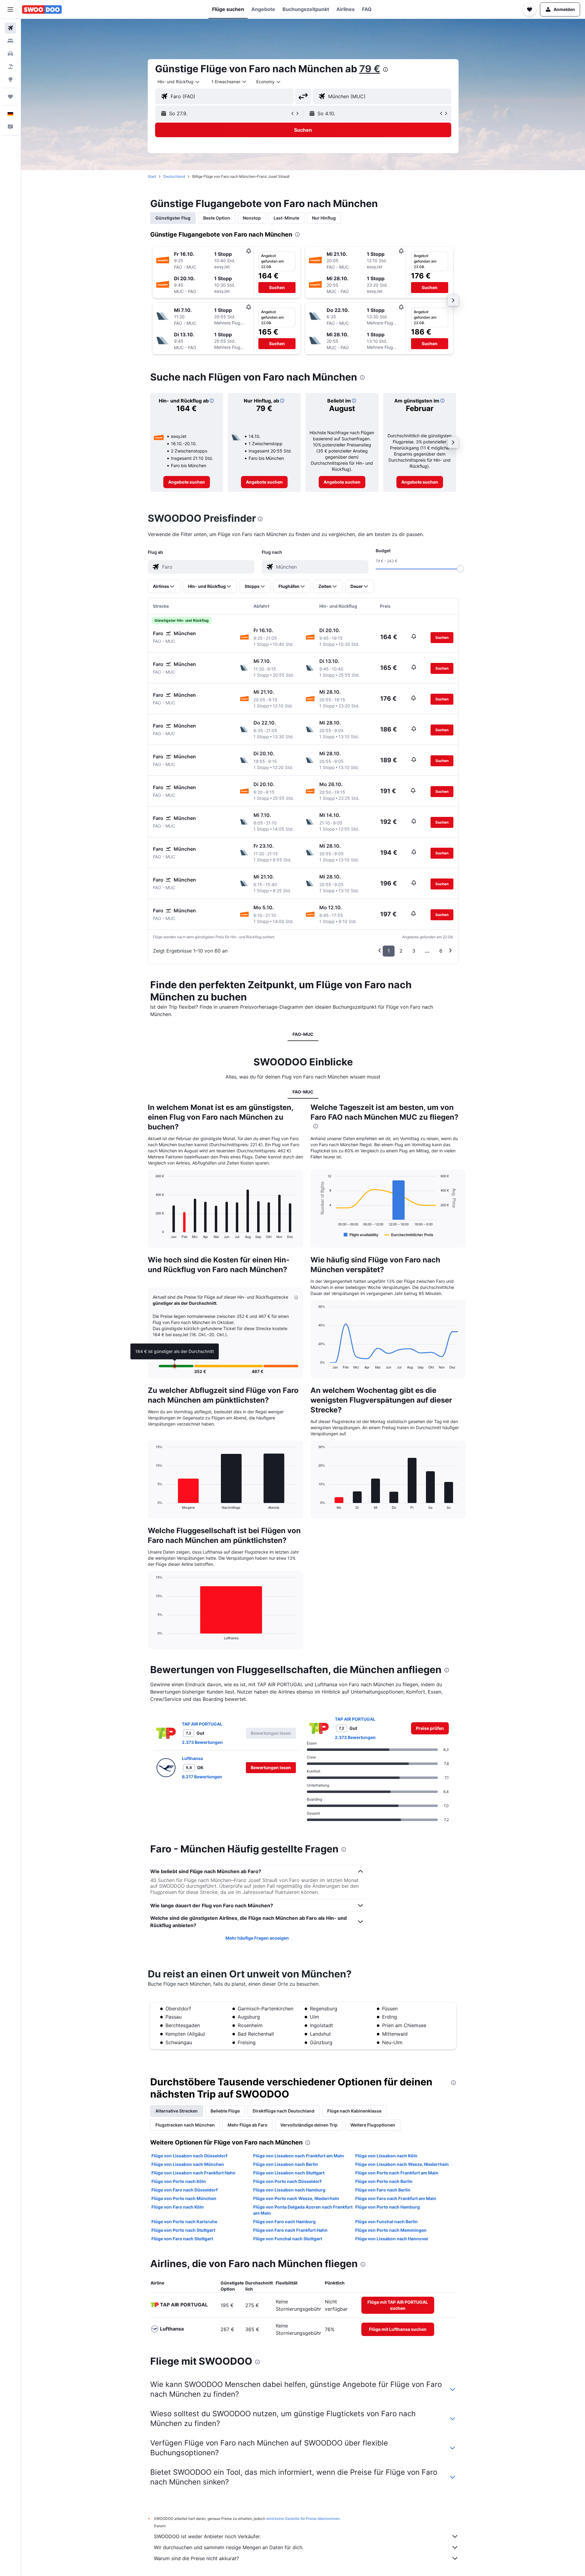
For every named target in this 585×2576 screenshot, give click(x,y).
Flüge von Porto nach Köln (179, 2181)
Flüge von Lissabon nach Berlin (286, 2164)
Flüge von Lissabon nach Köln (386, 2156)
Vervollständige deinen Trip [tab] (309, 2125)
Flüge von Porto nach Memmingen (391, 2230)
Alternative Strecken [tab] (177, 2111)
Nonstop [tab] (252, 218)
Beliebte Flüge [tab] (225, 2111)
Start (152, 176)
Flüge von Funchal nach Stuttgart (288, 2239)
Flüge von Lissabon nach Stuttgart (289, 2173)
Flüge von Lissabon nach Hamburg (289, 2190)
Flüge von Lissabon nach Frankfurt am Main (299, 2156)
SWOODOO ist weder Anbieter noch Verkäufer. (207, 2536)
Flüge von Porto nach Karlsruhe (184, 2222)
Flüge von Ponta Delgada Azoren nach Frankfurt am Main (303, 2210)
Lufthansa (192, 1758)
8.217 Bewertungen (202, 1777)
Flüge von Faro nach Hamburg (284, 2222)
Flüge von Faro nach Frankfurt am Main (396, 2198)
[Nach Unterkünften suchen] (10, 41)
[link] (187, 482)
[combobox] (179, 82)
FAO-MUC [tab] (303, 1034)
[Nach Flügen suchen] (10, 28)
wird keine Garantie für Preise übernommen (303, 2519)
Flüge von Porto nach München (184, 2198)
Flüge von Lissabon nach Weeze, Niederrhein (402, 2164)
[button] (10, 9)
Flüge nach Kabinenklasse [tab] (354, 2111)
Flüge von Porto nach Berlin (384, 2181)
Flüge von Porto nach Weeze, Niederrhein (296, 2198)
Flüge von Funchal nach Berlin (386, 2222)
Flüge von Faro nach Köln (178, 2207)
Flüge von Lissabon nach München (188, 2164)
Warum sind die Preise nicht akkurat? (196, 2558)
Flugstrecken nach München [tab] (185, 2125)
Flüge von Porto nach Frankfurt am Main (397, 2173)
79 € (370, 69)
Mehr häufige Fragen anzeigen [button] (257, 1938)
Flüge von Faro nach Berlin (383, 2190)
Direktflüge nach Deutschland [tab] (284, 2111)
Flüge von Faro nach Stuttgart (182, 2239)
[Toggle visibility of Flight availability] (361, 1235)
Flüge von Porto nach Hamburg (388, 2207)
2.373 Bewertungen (202, 1742)
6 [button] (441, 951)
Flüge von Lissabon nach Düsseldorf (189, 2156)
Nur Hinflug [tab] (324, 218)
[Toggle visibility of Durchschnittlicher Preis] (409, 1235)
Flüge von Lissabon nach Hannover (392, 2239)
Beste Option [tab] (217, 218)
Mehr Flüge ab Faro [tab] (248, 2125)
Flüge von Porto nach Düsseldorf (287, 2181)
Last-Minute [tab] (286, 218)
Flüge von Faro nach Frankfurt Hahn (290, 2230)
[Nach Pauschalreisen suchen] (10, 66)
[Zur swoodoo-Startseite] (42, 9)
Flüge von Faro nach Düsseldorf (184, 2190)
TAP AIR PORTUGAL (202, 1724)
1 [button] (389, 951)
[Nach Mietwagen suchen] (10, 54)
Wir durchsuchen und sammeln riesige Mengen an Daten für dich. (229, 2547)
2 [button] (401, 951)
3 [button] (414, 951)
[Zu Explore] (10, 79)
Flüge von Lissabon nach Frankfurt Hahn (193, 2173)
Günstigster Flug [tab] (173, 218)
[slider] (460, 569)
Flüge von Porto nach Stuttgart (183, 2230)
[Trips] (10, 97)
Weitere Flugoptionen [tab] (373, 2125)
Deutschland (174, 176)
